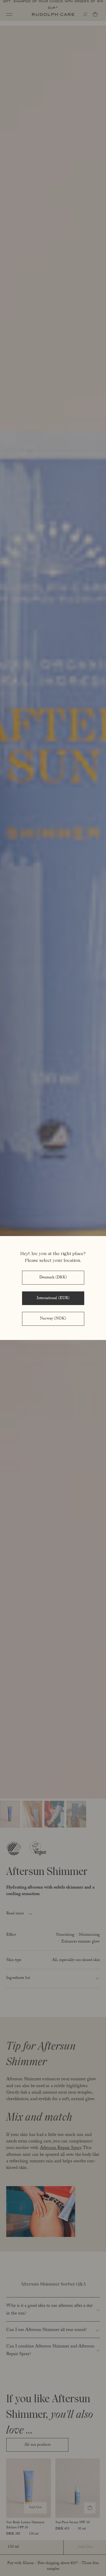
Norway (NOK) (53, 1319)
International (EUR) (53, 1299)
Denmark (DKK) (53, 1278)
